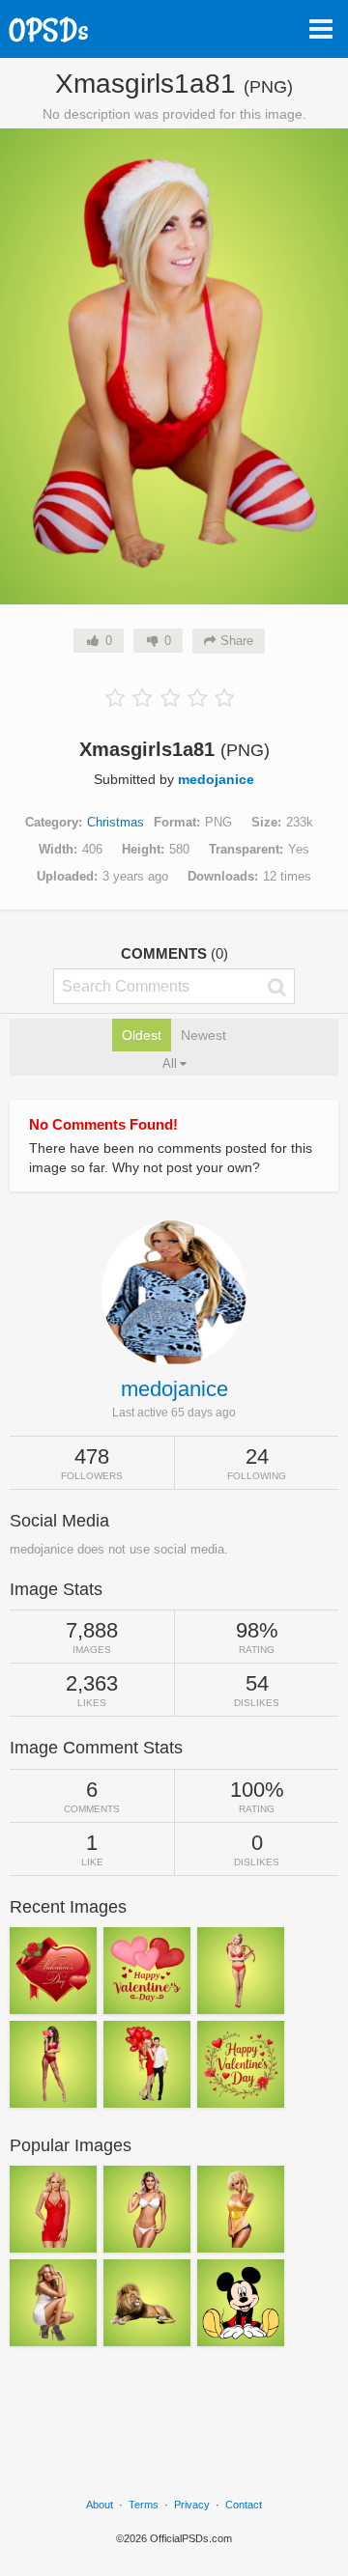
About (100, 2505)
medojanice (216, 779)
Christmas (116, 822)
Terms (144, 2505)
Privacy (192, 2505)
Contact (244, 2505)
